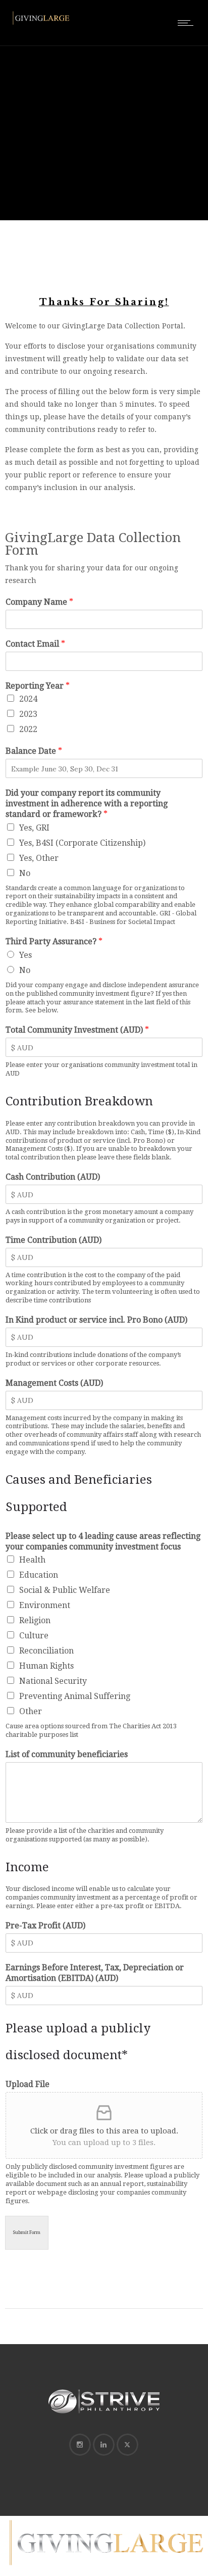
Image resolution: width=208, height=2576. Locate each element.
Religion (35, 1620)
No (25, 873)
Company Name (39, 602)
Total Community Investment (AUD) (77, 1030)
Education (39, 1575)
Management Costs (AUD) (54, 1383)
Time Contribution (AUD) (54, 1240)
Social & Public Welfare (65, 1590)
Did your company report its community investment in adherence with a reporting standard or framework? (87, 804)
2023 (28, 714)
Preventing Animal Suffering (75, 1696)
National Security (53, 1681)
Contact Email (35, 644)
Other (31, 1711)
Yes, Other (39, 858)
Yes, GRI (34, 828)
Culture (34, 1636)
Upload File (28, 2084)
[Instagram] (80, 2445)
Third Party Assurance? (54, 941)
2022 (28, 729)
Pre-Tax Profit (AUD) (45, 1926)
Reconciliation (46, 1651)
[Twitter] (127, 2445)
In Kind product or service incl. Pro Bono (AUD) (96, 1320)
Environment (45, 1605)
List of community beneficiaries (67, 1754)
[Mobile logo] (104, 2569)
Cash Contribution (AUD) (53, 1177)
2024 (28, 699)
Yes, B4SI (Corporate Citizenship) (82, 843)
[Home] (40, 24)
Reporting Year (38, 686)
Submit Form (27, 2232)
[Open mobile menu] (188, 23)
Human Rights (46, 1666)
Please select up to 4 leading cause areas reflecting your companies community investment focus (103, 1541)
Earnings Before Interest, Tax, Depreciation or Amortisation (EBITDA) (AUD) (95, 1973)
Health (32, 1560)
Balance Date (34, 751)
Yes (25, 955)
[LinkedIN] (103, 2445)
